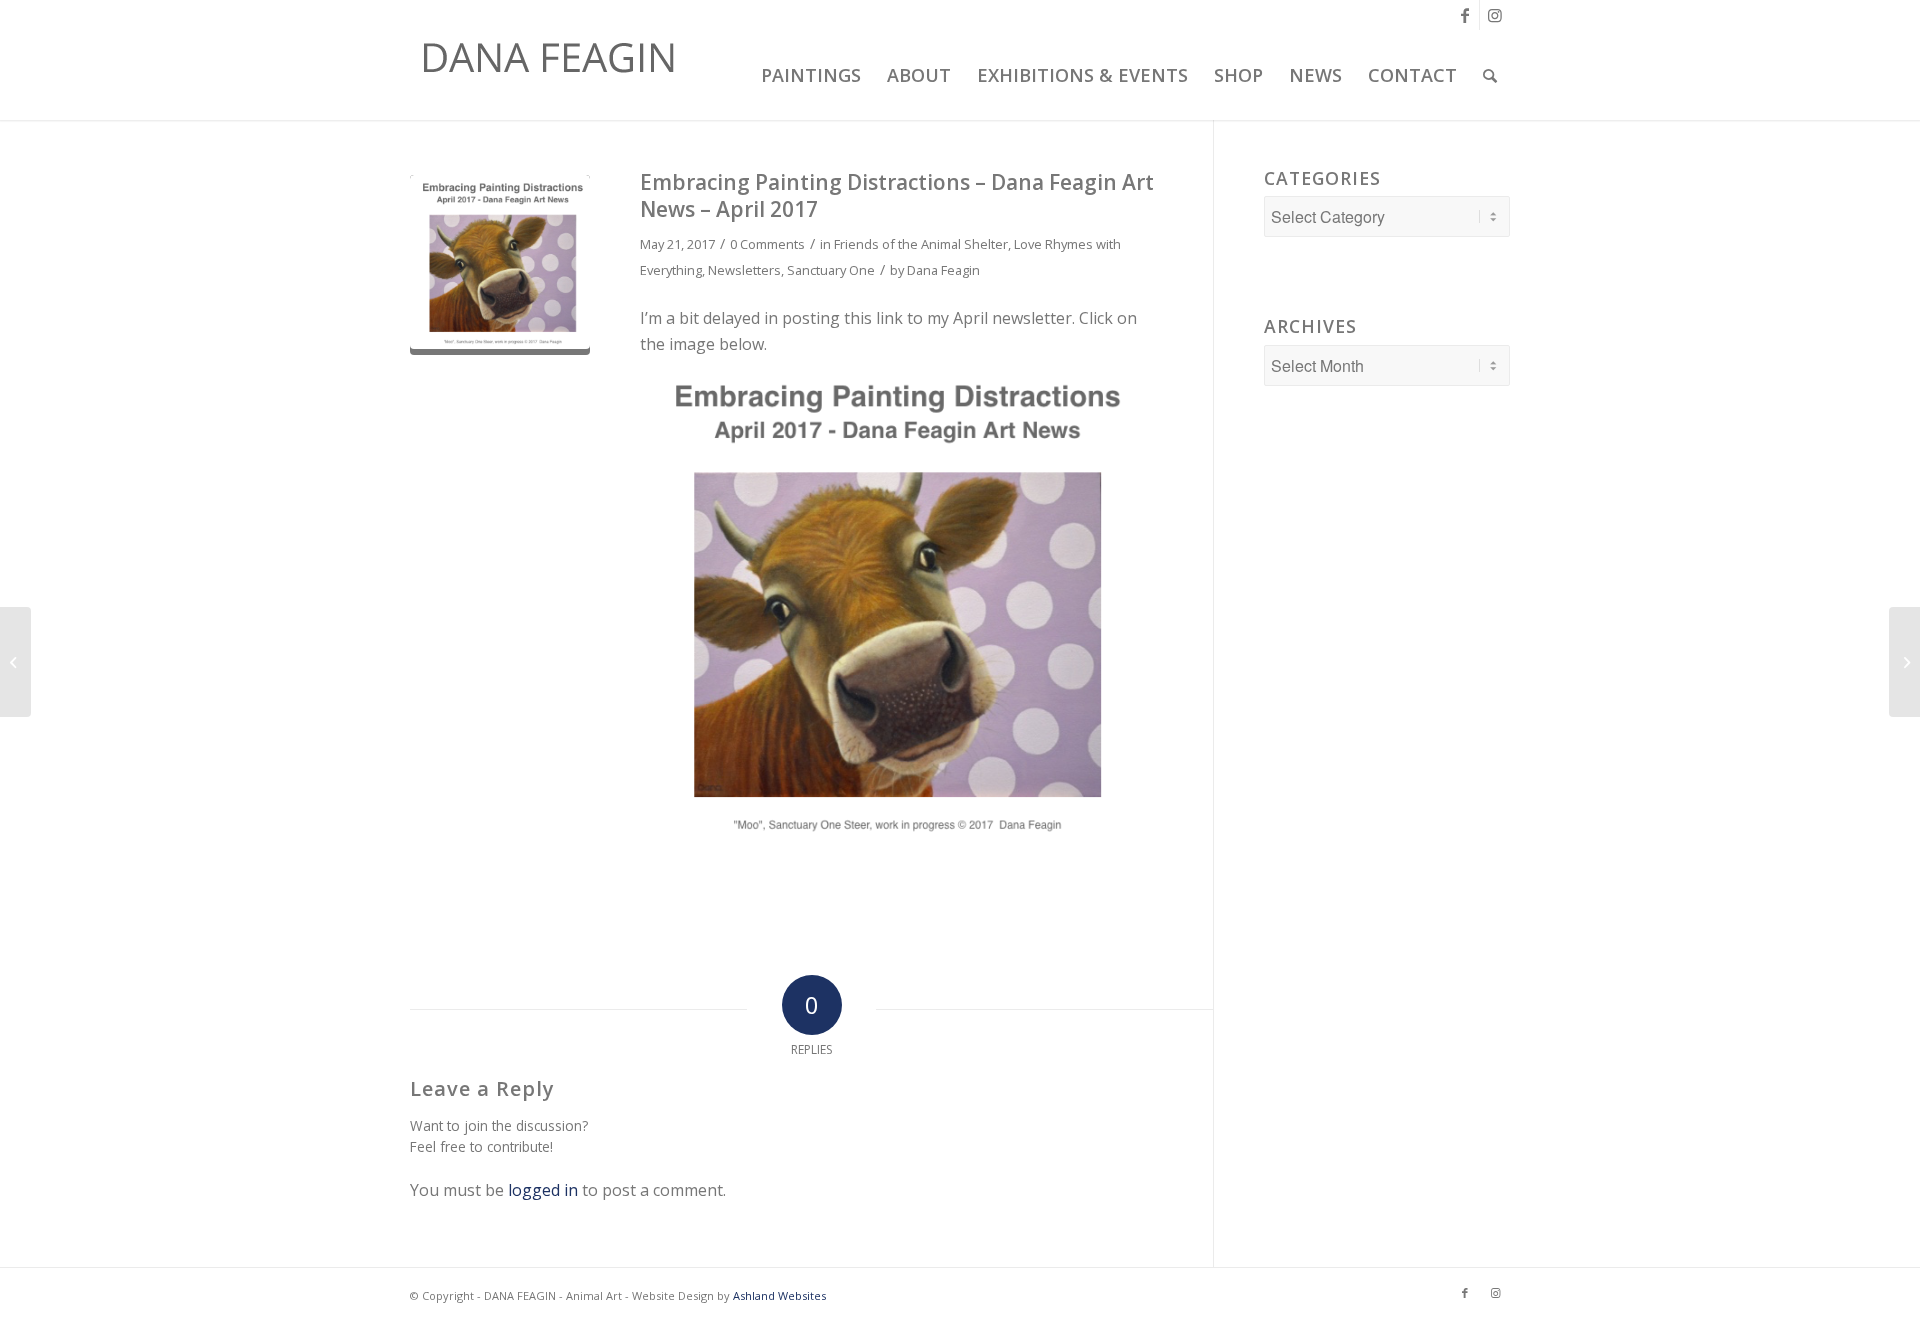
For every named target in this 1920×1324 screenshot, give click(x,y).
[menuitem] (808, 75)
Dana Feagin (943, 270)
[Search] (1490, 75)
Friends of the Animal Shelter (921, 244)
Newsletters (744, 270)
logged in (543, 1190)
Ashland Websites (779, 1295)
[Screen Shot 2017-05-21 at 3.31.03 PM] (500, 265)
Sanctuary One (831, 270)
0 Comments (767, 244)
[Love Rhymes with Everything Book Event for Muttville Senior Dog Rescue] (1904, 662)
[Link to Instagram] (1495, 15)
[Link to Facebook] (1464, 15)
